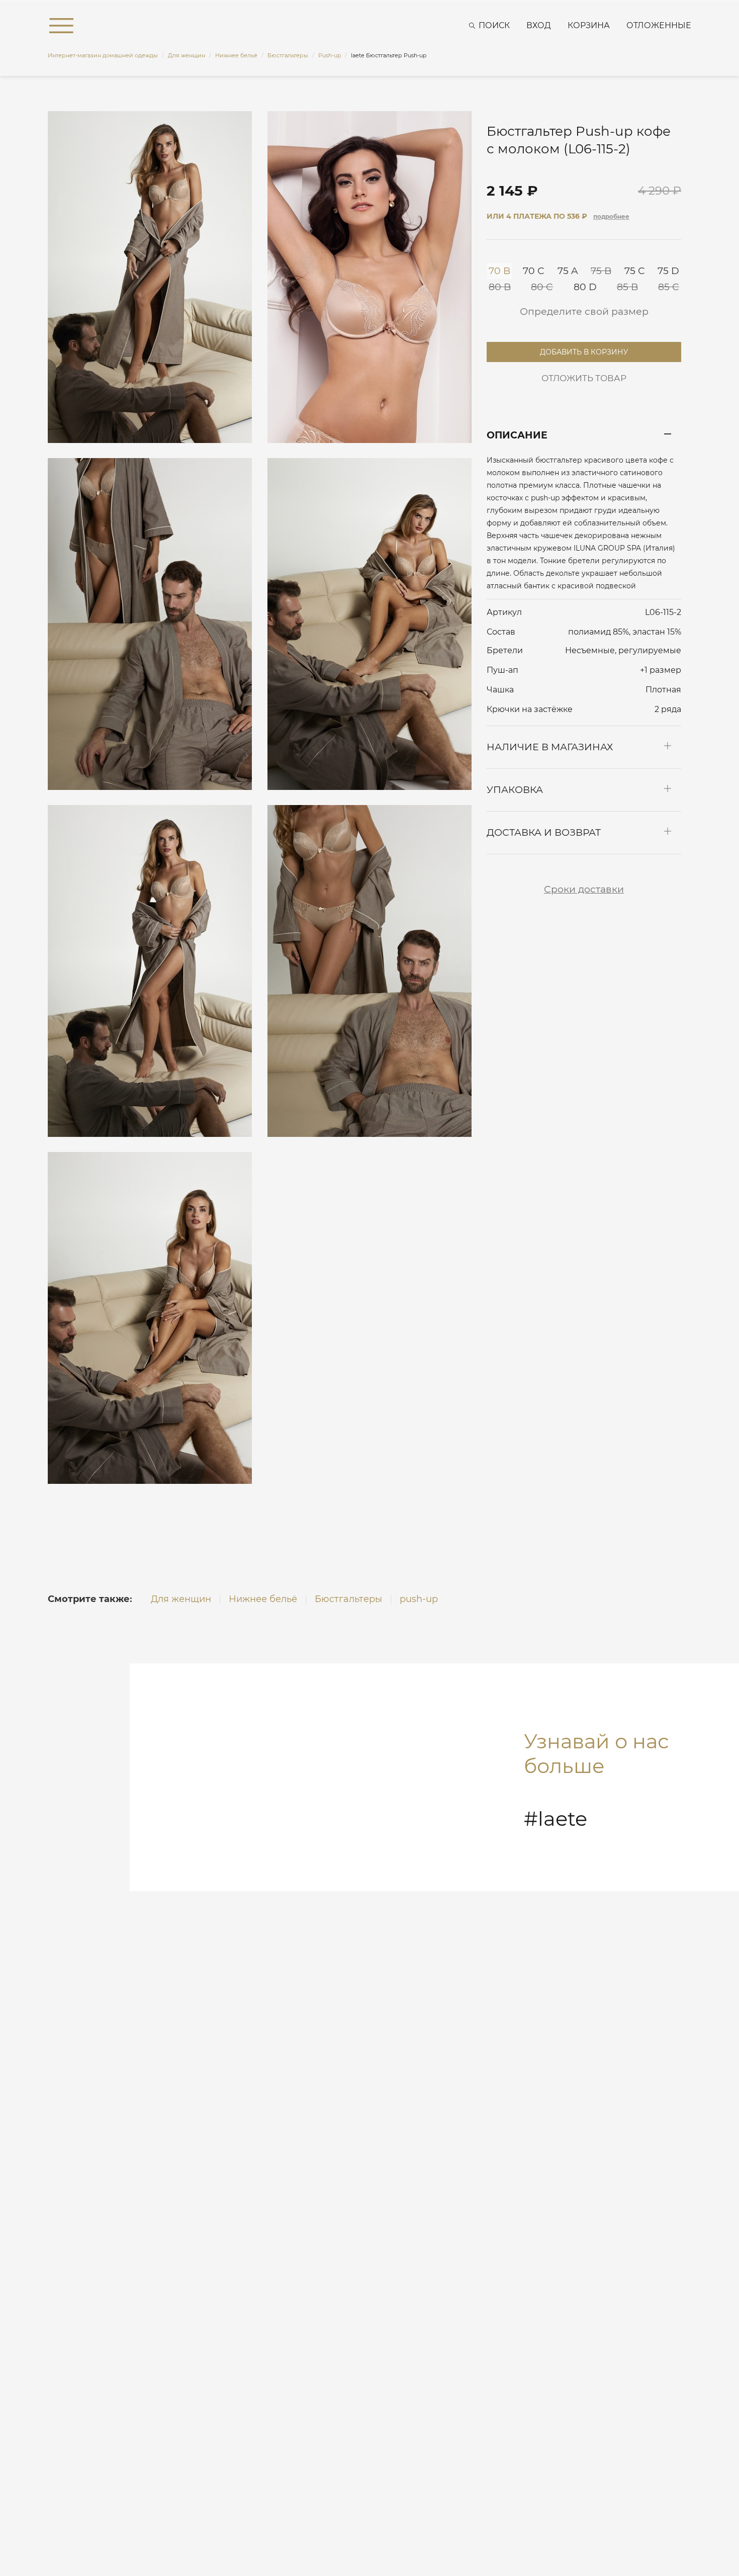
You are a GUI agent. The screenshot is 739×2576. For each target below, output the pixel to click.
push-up (419, 1599)
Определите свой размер (584, 312)
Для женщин (181, 1599)
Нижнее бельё (263, 1599)
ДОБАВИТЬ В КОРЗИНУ (584, 349)
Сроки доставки (584, 889)
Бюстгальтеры (348, 1599)
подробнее (611, 216)
